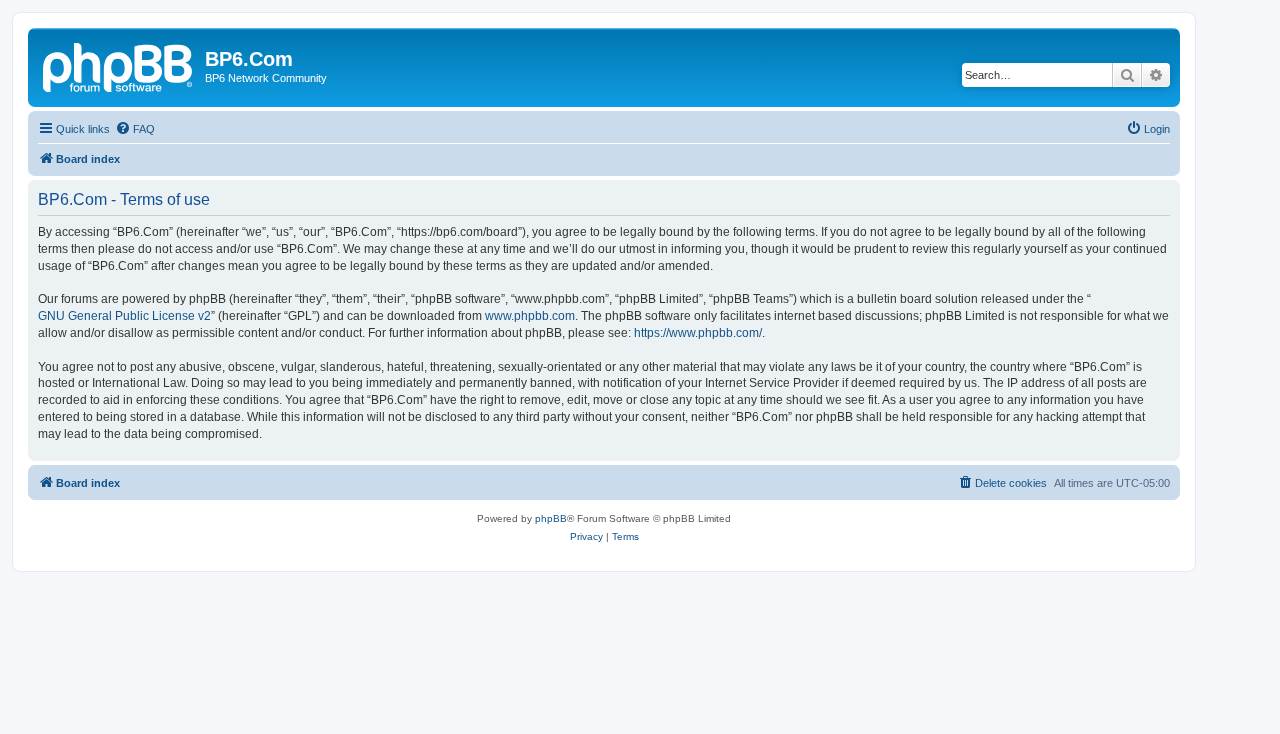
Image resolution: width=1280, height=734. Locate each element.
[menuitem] (135, 129)
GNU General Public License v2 (124, 316)
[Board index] (119, 65)
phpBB (551, 518)
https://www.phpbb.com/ (698, 333)
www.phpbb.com (530, 316)
